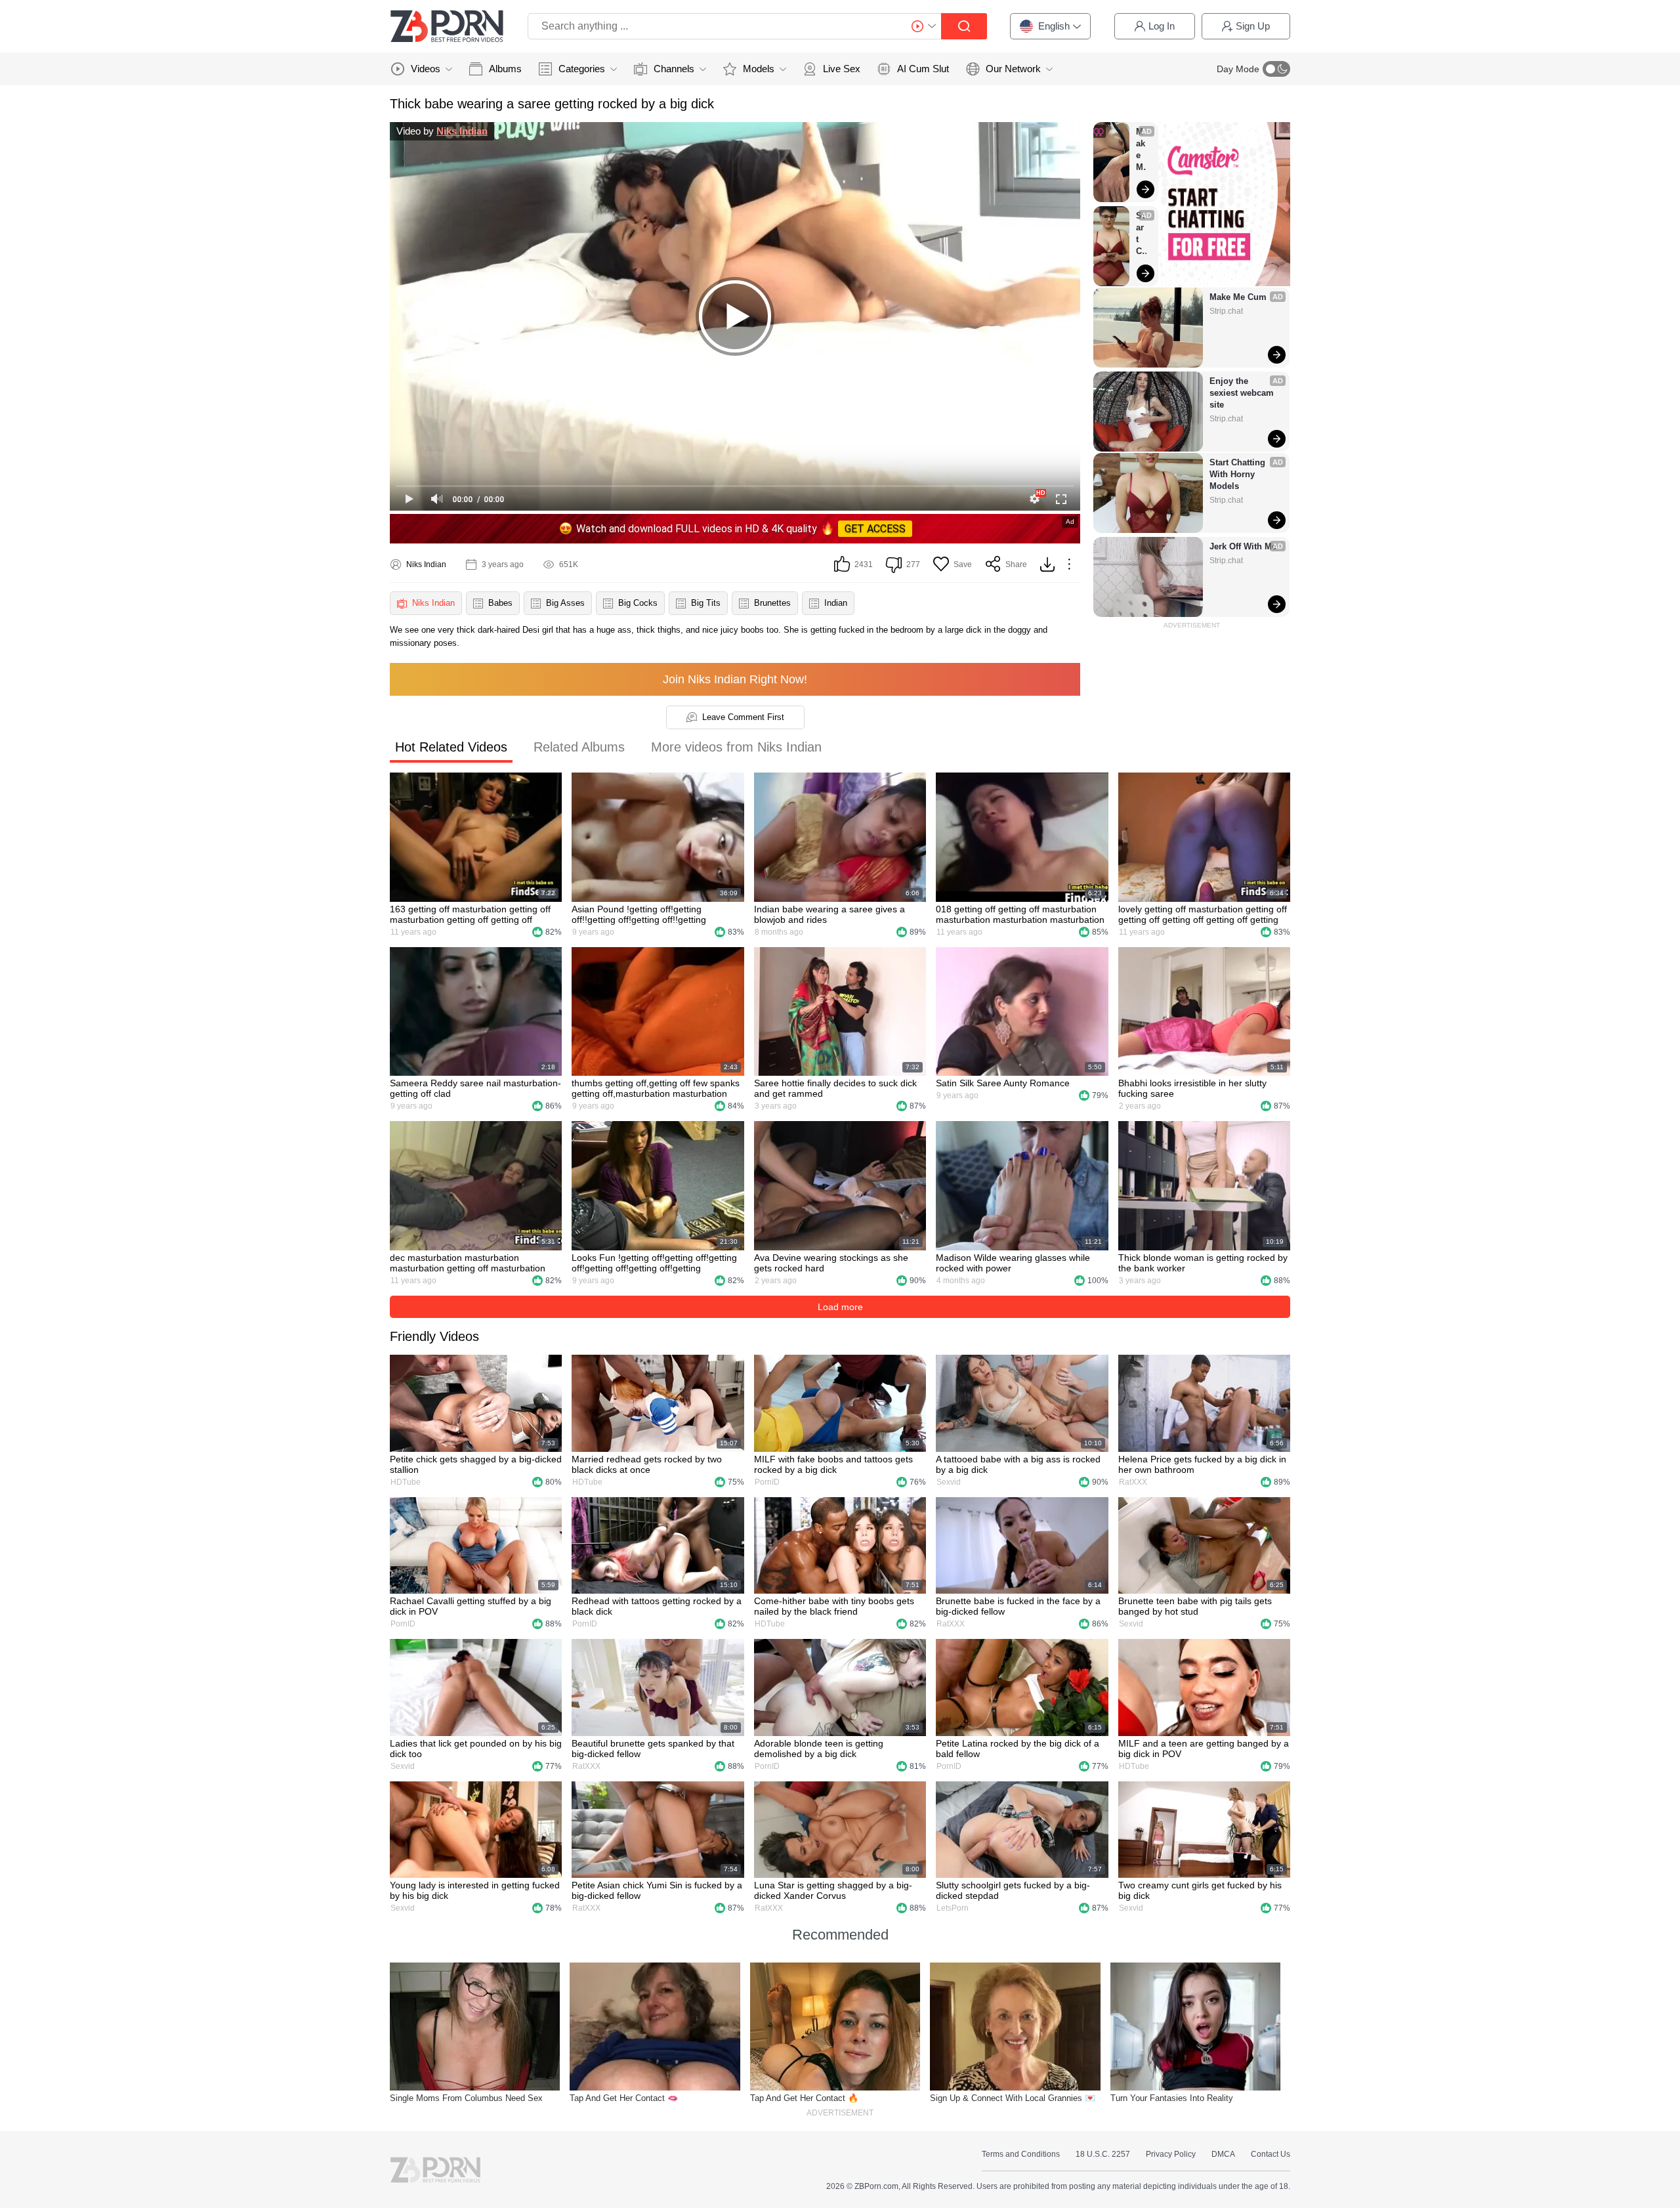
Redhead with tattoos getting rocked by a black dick (657, 1606)
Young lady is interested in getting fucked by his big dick (475, 1890)
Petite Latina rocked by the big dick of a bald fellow (1018, 1749)
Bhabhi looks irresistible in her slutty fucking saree (1192, 1088)
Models (759, 69)
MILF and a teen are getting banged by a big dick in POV (1204, 1749)
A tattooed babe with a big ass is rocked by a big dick (1018, 1464)
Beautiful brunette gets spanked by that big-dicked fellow (653, 1749)
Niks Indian (462, 131)
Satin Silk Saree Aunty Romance (1003, 1083)
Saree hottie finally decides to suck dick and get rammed (835, 1088)
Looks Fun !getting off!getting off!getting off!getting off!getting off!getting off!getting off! (654, 1263)
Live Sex (842, 69)
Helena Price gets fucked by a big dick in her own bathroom (1202, 1464)
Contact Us (1270, 2154)
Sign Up (1253, 26)
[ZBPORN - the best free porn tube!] (447, 26)
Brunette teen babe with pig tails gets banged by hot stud (1195, 1606)
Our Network (1013, 69)
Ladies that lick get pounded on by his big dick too (476, 1749)
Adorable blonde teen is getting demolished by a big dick (819, 1749)
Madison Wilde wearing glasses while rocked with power (1013, 1263)
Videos (426, 69)
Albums (505, 69)
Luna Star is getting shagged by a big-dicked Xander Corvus (833, 1890)
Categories (582, 69)
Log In (1162, 26)
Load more (840, 1307)
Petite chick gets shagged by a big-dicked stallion (476, 1464)
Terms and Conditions (1021, 2154)
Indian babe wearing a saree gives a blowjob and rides (829, 914)
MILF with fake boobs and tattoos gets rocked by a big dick (833, 1464)
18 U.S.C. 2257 (1103, 2154)
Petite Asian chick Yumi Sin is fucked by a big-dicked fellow (657, 1890)
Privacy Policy (1171, 2154)
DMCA (1223, 2154)
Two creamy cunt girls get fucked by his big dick (1200, 1890)
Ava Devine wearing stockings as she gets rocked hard (831, 1263)
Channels (674, 69)
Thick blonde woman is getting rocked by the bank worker (1203, 1263)
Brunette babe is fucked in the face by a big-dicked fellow (1018, 1606)
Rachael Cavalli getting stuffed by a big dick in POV (471, 1606)
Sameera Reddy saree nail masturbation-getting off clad (475, 1088)
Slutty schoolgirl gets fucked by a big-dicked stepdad (1013, 1890)
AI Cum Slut (923, 69)
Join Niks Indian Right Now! (735, 679)
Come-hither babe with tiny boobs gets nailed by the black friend (834, 1606)
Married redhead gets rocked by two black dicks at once (647, 1464)
